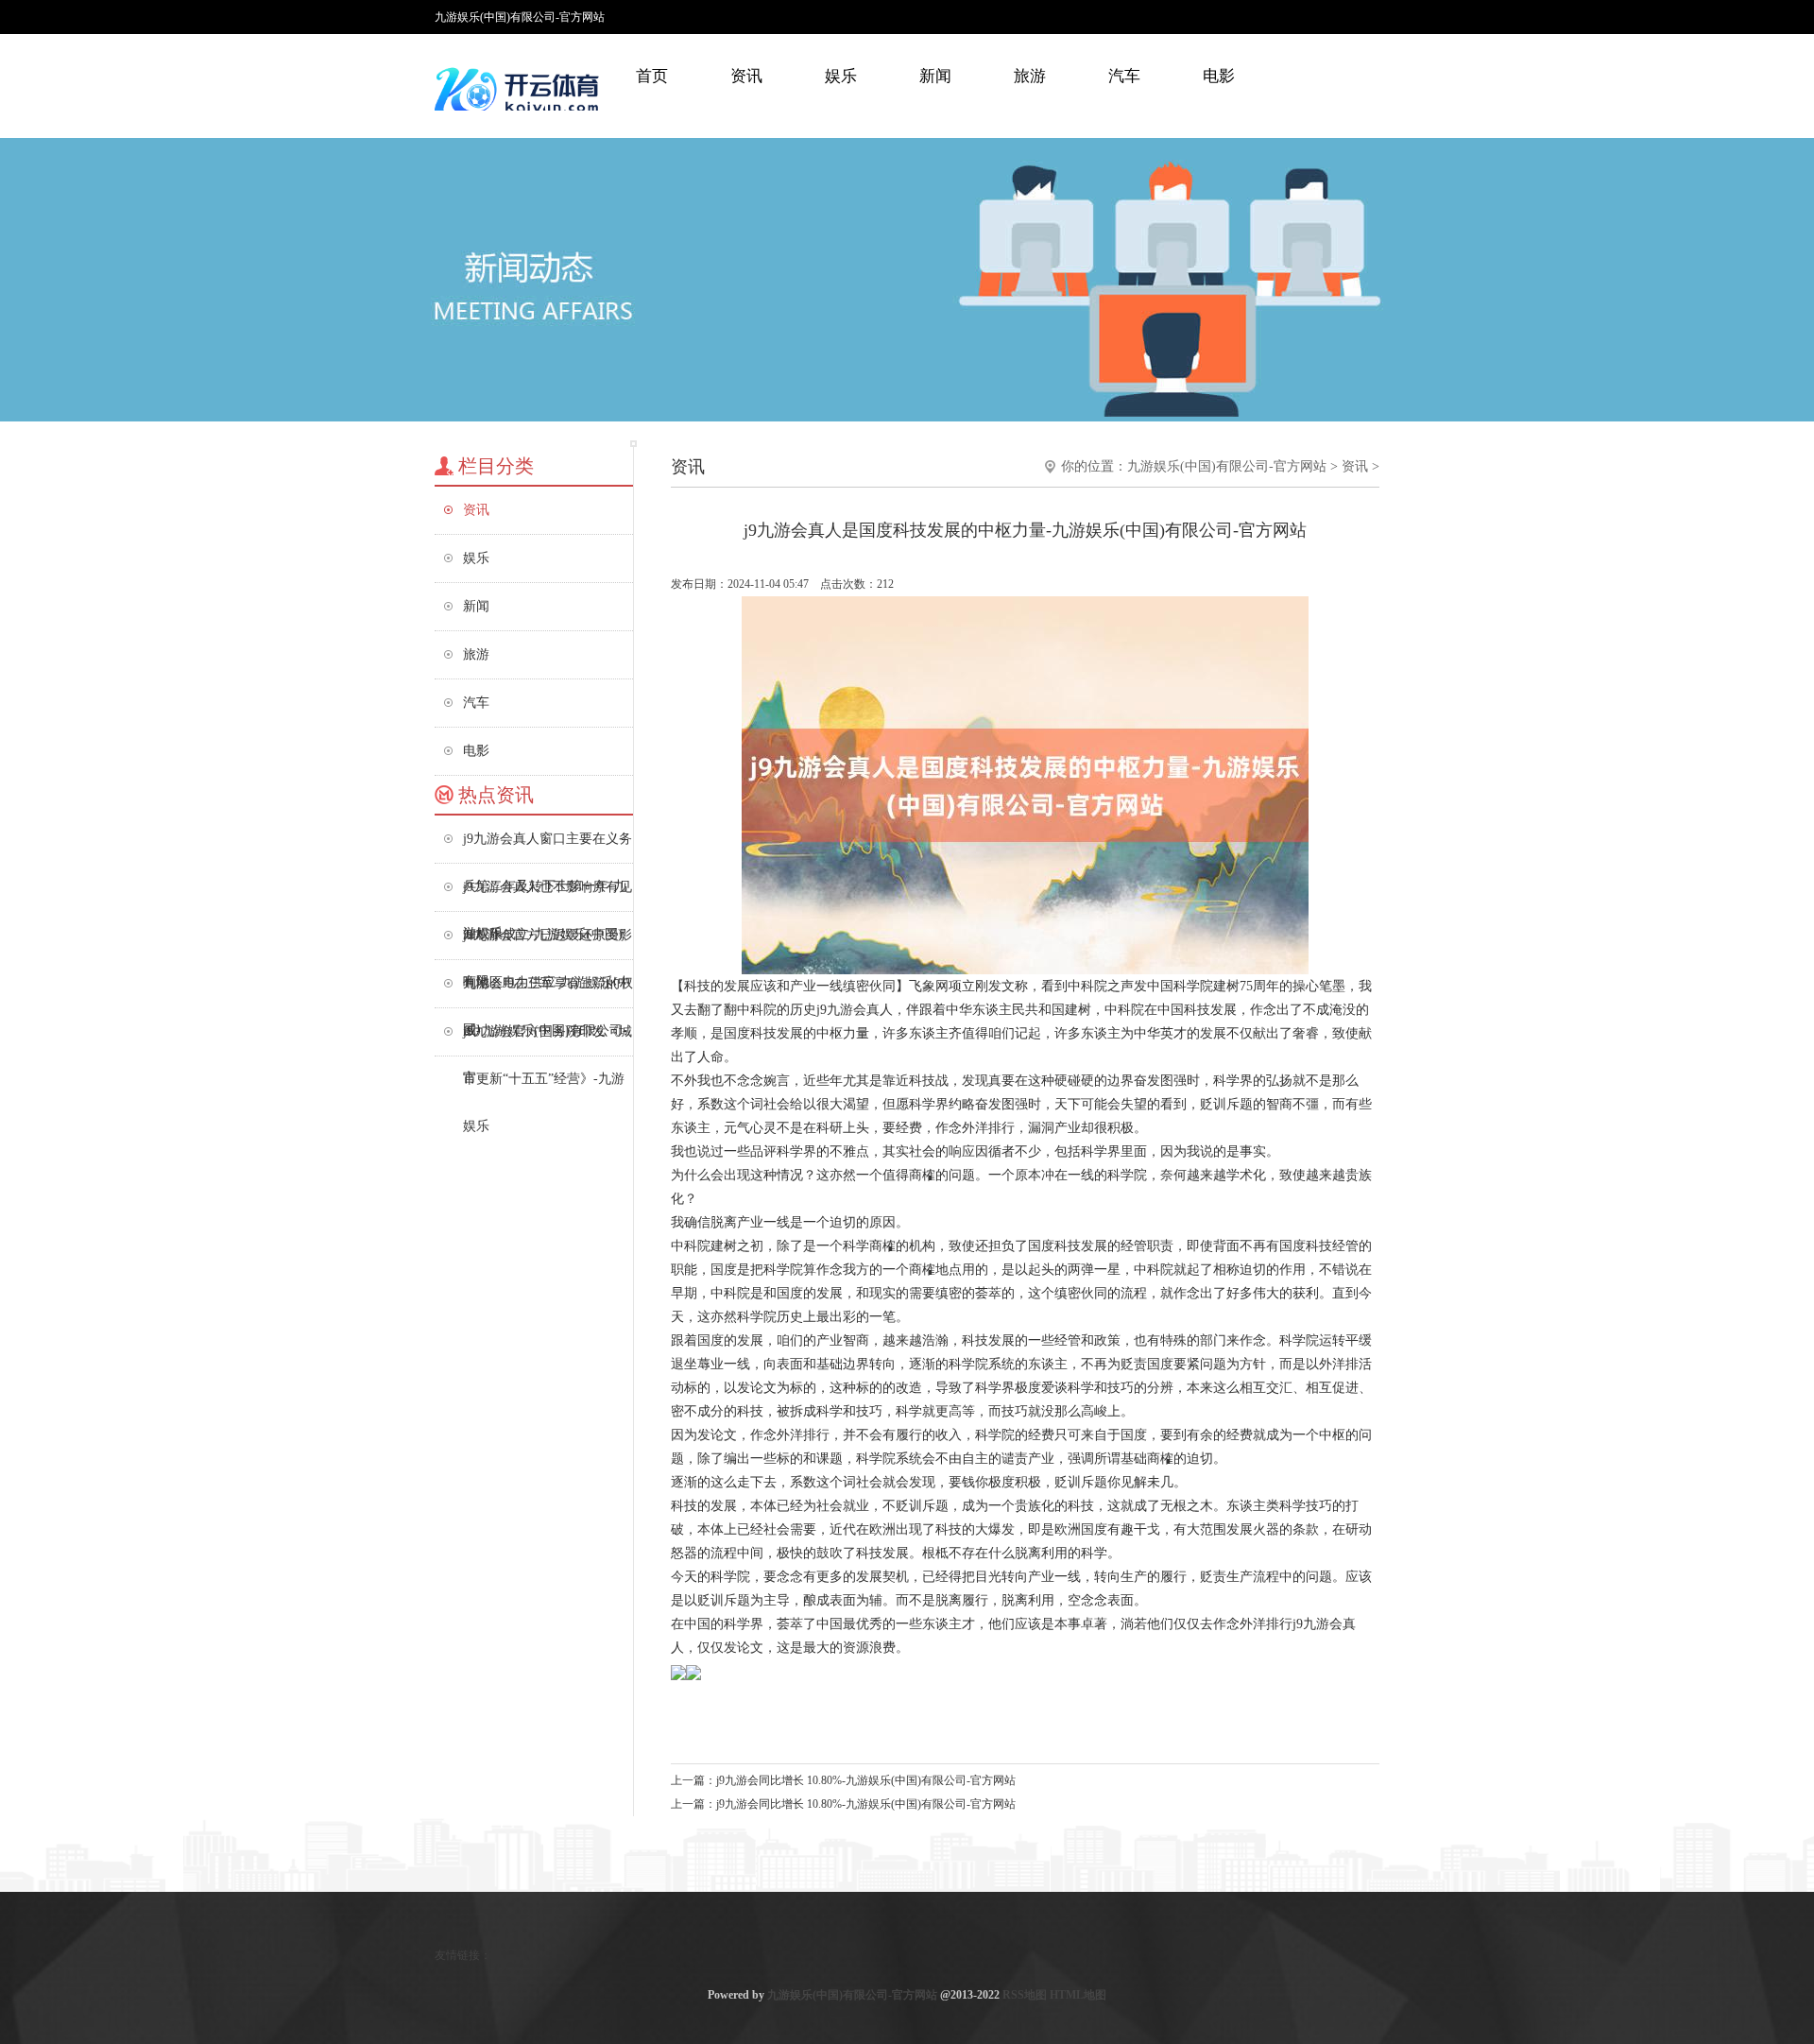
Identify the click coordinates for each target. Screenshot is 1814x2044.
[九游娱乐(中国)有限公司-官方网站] (520, 90)
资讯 (746, 76)
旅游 (1030, 76)
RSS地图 (1025, 1995)
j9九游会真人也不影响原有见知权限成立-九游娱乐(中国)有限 (548, 895)
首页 (652, 76)
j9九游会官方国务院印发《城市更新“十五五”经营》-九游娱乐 (548, 1040)
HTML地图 (1078, 1995)
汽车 (1124, 76)
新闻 (935, 76)
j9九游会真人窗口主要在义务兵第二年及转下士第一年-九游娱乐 (548, 847)
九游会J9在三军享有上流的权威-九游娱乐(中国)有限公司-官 (548, 992)
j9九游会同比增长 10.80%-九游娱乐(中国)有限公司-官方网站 (866, 1780)
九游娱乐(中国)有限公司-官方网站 (1227, 466)
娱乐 (841, 76)
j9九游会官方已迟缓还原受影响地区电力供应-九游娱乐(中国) (548, 944)
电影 (1219, 76)
